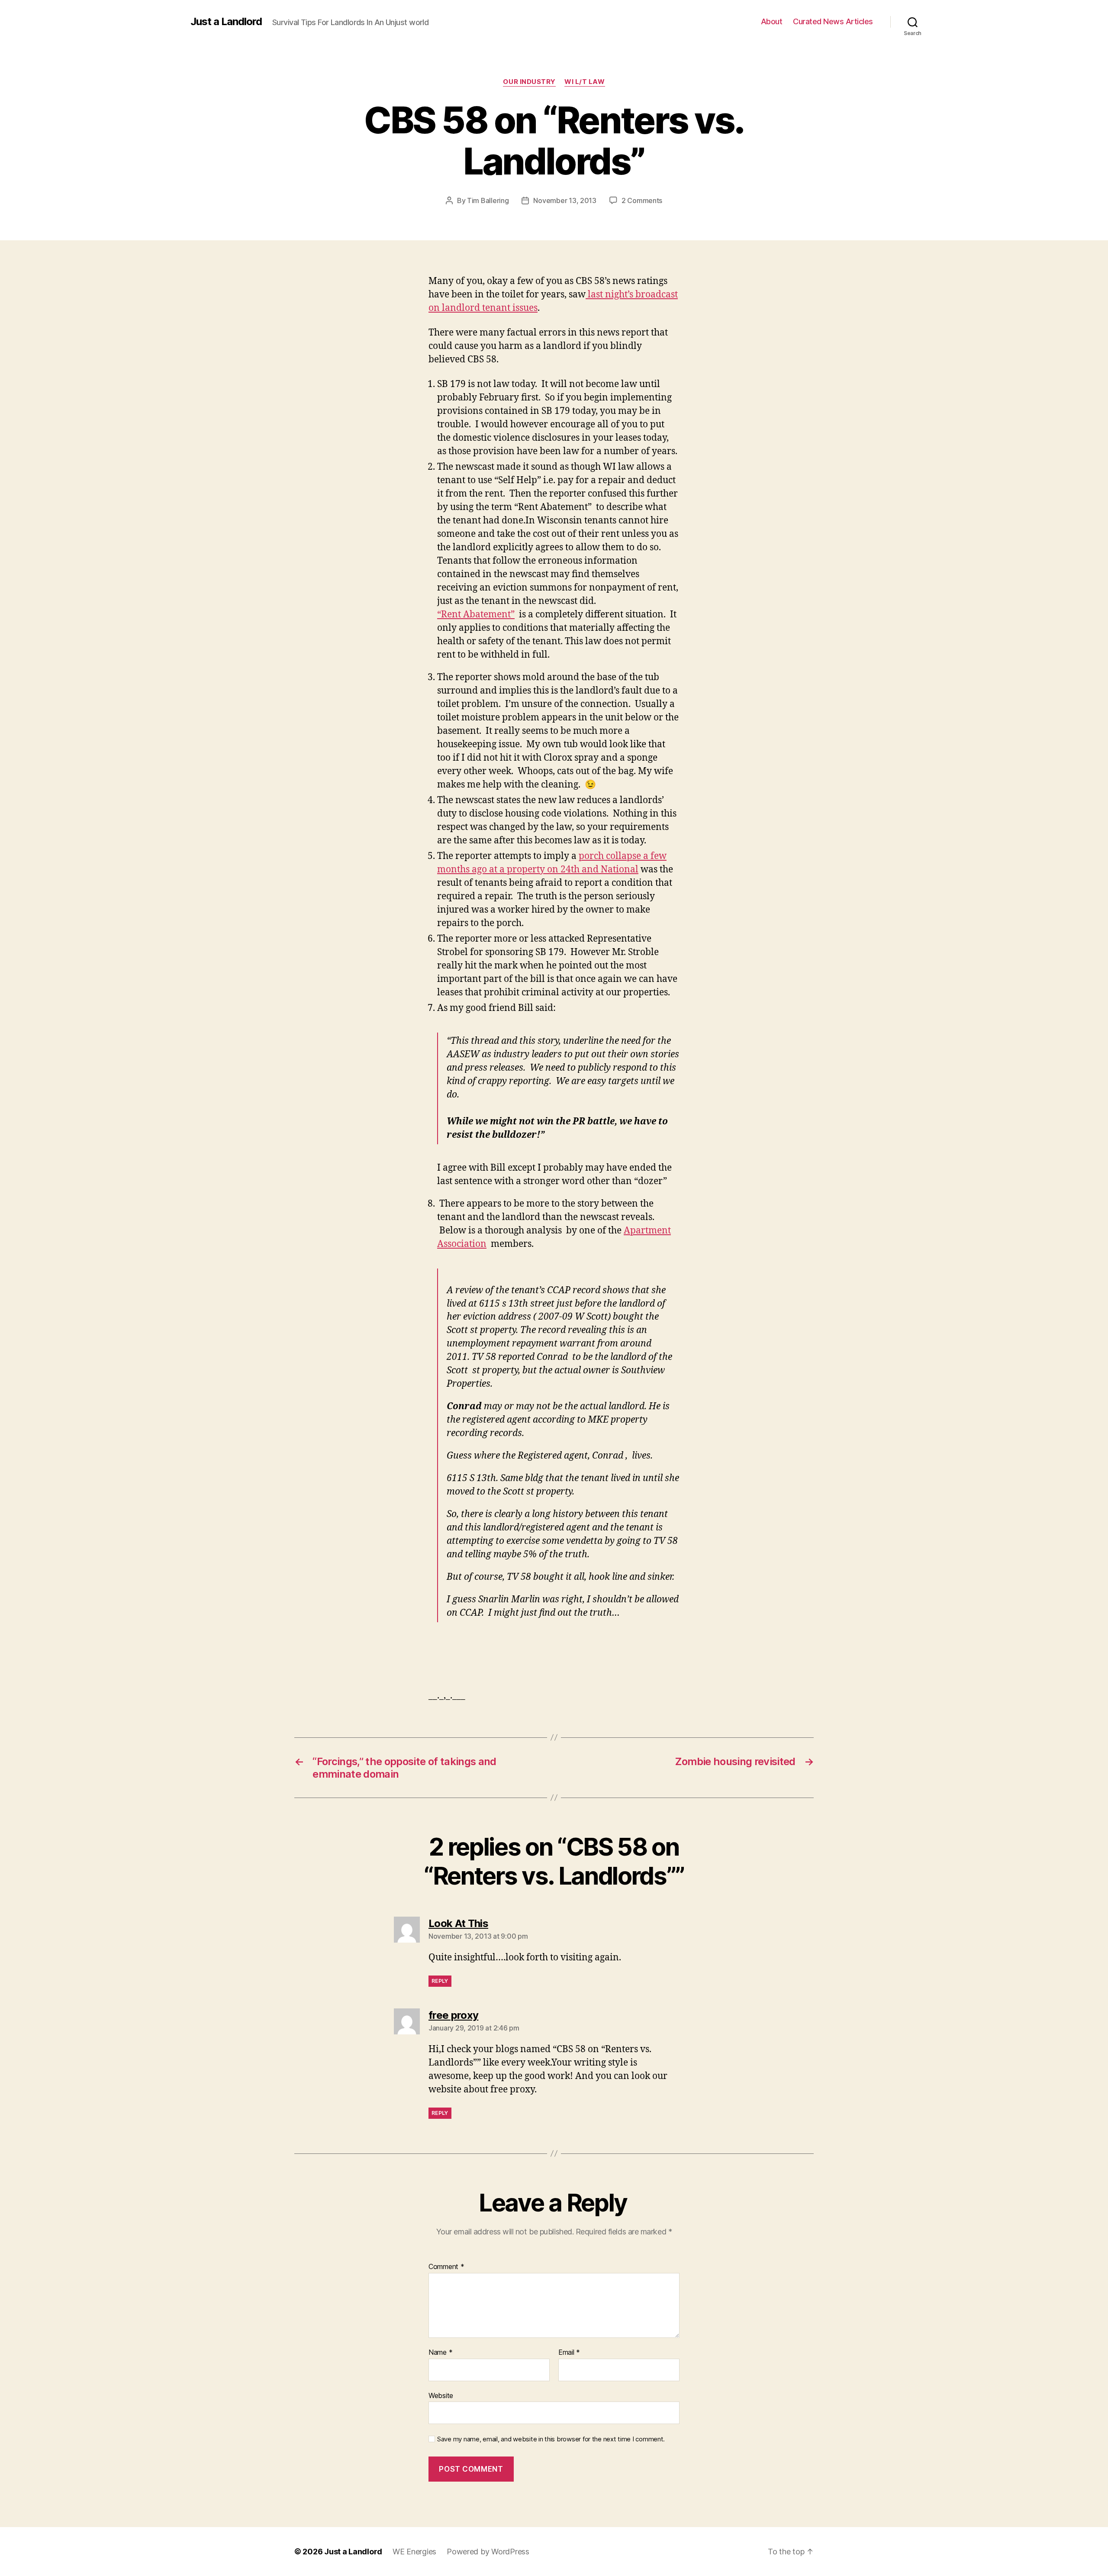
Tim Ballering (488, 200)
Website (441, 2395)
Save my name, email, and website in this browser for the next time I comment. (551, 2439)
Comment (446, 2267)
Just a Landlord (226, 22)
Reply (440, 1981)
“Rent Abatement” (476, 615)
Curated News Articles (833, 21)
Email (569, 2353)
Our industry (529, 82)
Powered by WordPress (488, 2552)
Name (440, 2353)
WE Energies (414, 2552)
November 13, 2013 (565, 200)
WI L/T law (585, 82)
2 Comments (642, 200)
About (772, 21)
